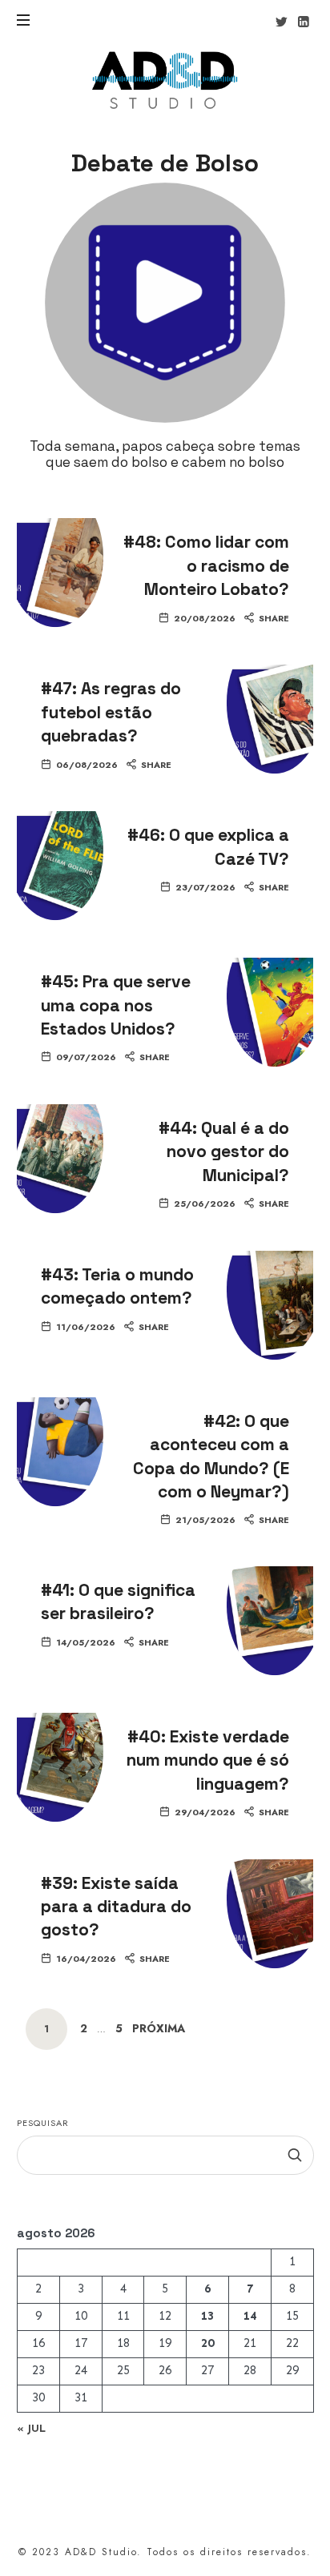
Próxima (159, 2029)
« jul (31, 2428)
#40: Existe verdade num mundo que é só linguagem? (208, 1760)
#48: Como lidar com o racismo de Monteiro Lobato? (206, 565)
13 (207, 2317)
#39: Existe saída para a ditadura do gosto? (116, 1907)
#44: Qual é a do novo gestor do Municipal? (224, 1151)
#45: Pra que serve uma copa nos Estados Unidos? (116, 1005)
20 (207, 2344)
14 (250, 2317)
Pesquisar (43, 2123)
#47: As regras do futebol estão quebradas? (111, 712)
